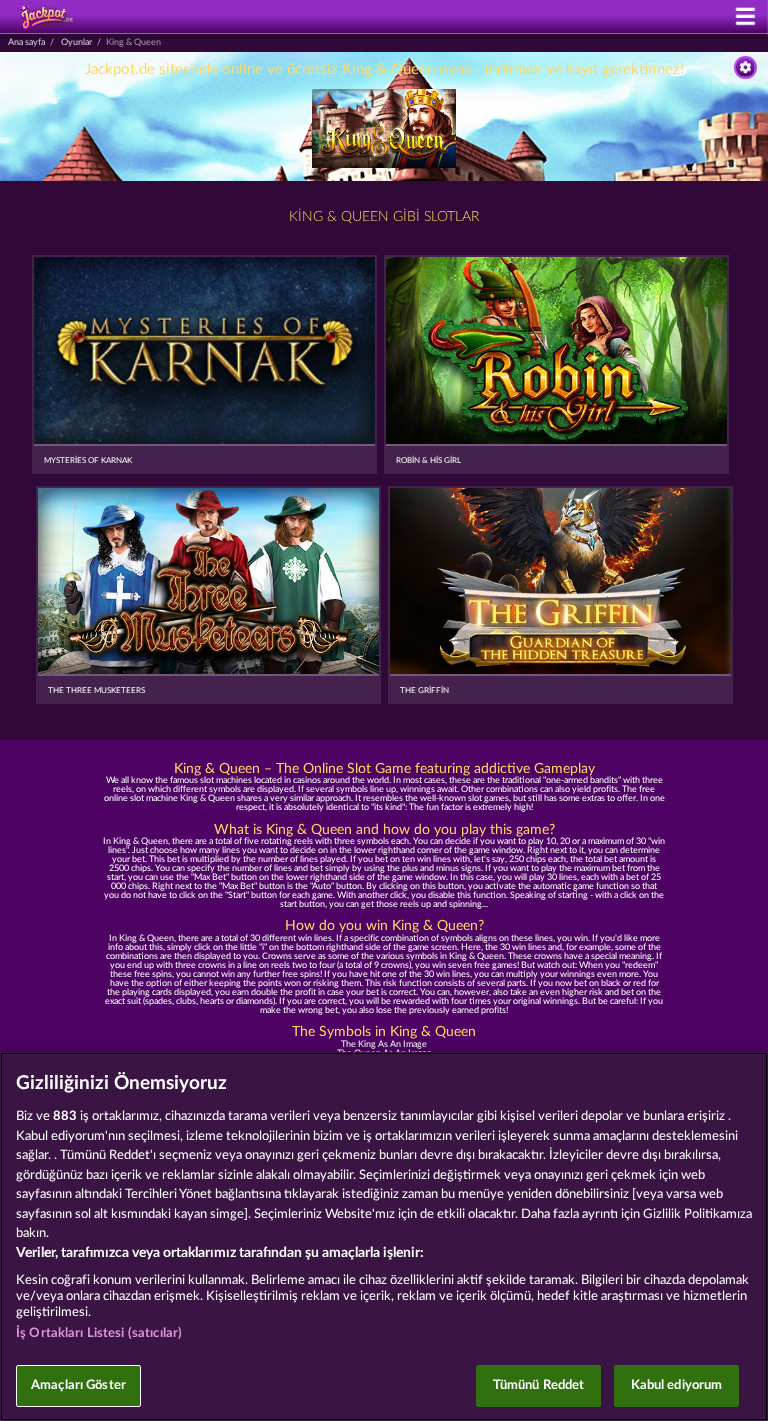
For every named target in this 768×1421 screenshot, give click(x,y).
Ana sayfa (26, 42)
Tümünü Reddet (539, 1385)
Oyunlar (76, 42)
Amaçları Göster (78, 1385)
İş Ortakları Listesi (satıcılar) (99, 1333)
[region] (384, 1236)
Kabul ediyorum (677, 1385)
